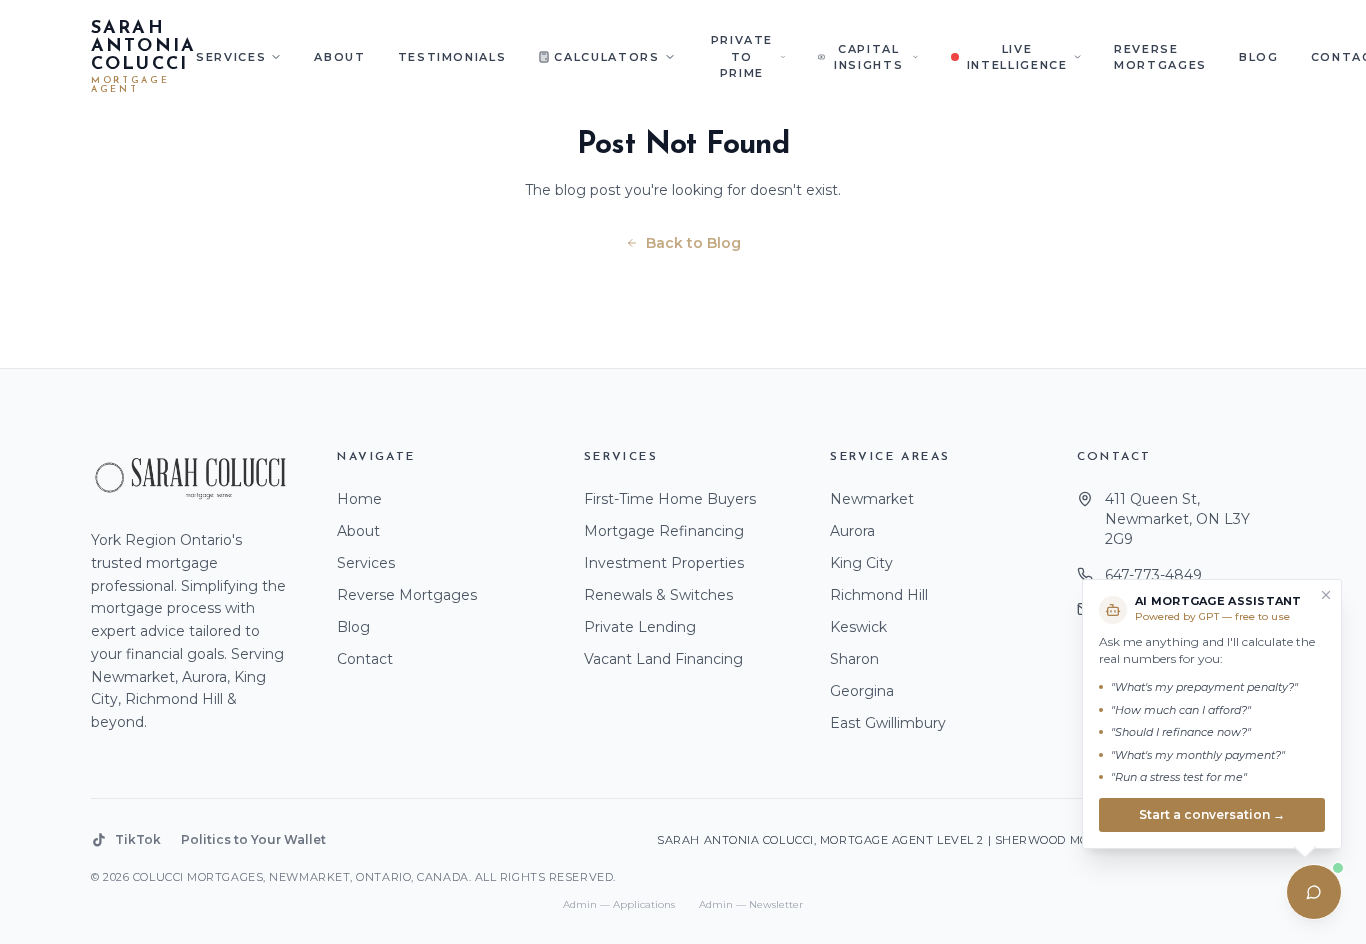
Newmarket (872, 499)
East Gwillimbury (888, 723)
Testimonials (452, 57)
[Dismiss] (1326, 595)
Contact (365, 659)
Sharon (854, 659)
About (339, 57)
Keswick (858, 627)
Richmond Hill (879, 595)
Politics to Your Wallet (253, 839)
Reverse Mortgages (1160, 57)
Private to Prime (742, 56)
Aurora (852, 531)
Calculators (606, 57)
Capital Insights (868, 57)
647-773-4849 (1153, 575)
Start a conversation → (1212, 813)
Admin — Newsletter (751, 904)
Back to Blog (693, 243)
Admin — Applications (619, 904)
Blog (1259, 57)
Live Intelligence (1017, 57)
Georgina (862, 691)
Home (359, 499)
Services (231, 57)
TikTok (138, 839)
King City (861, 563)
